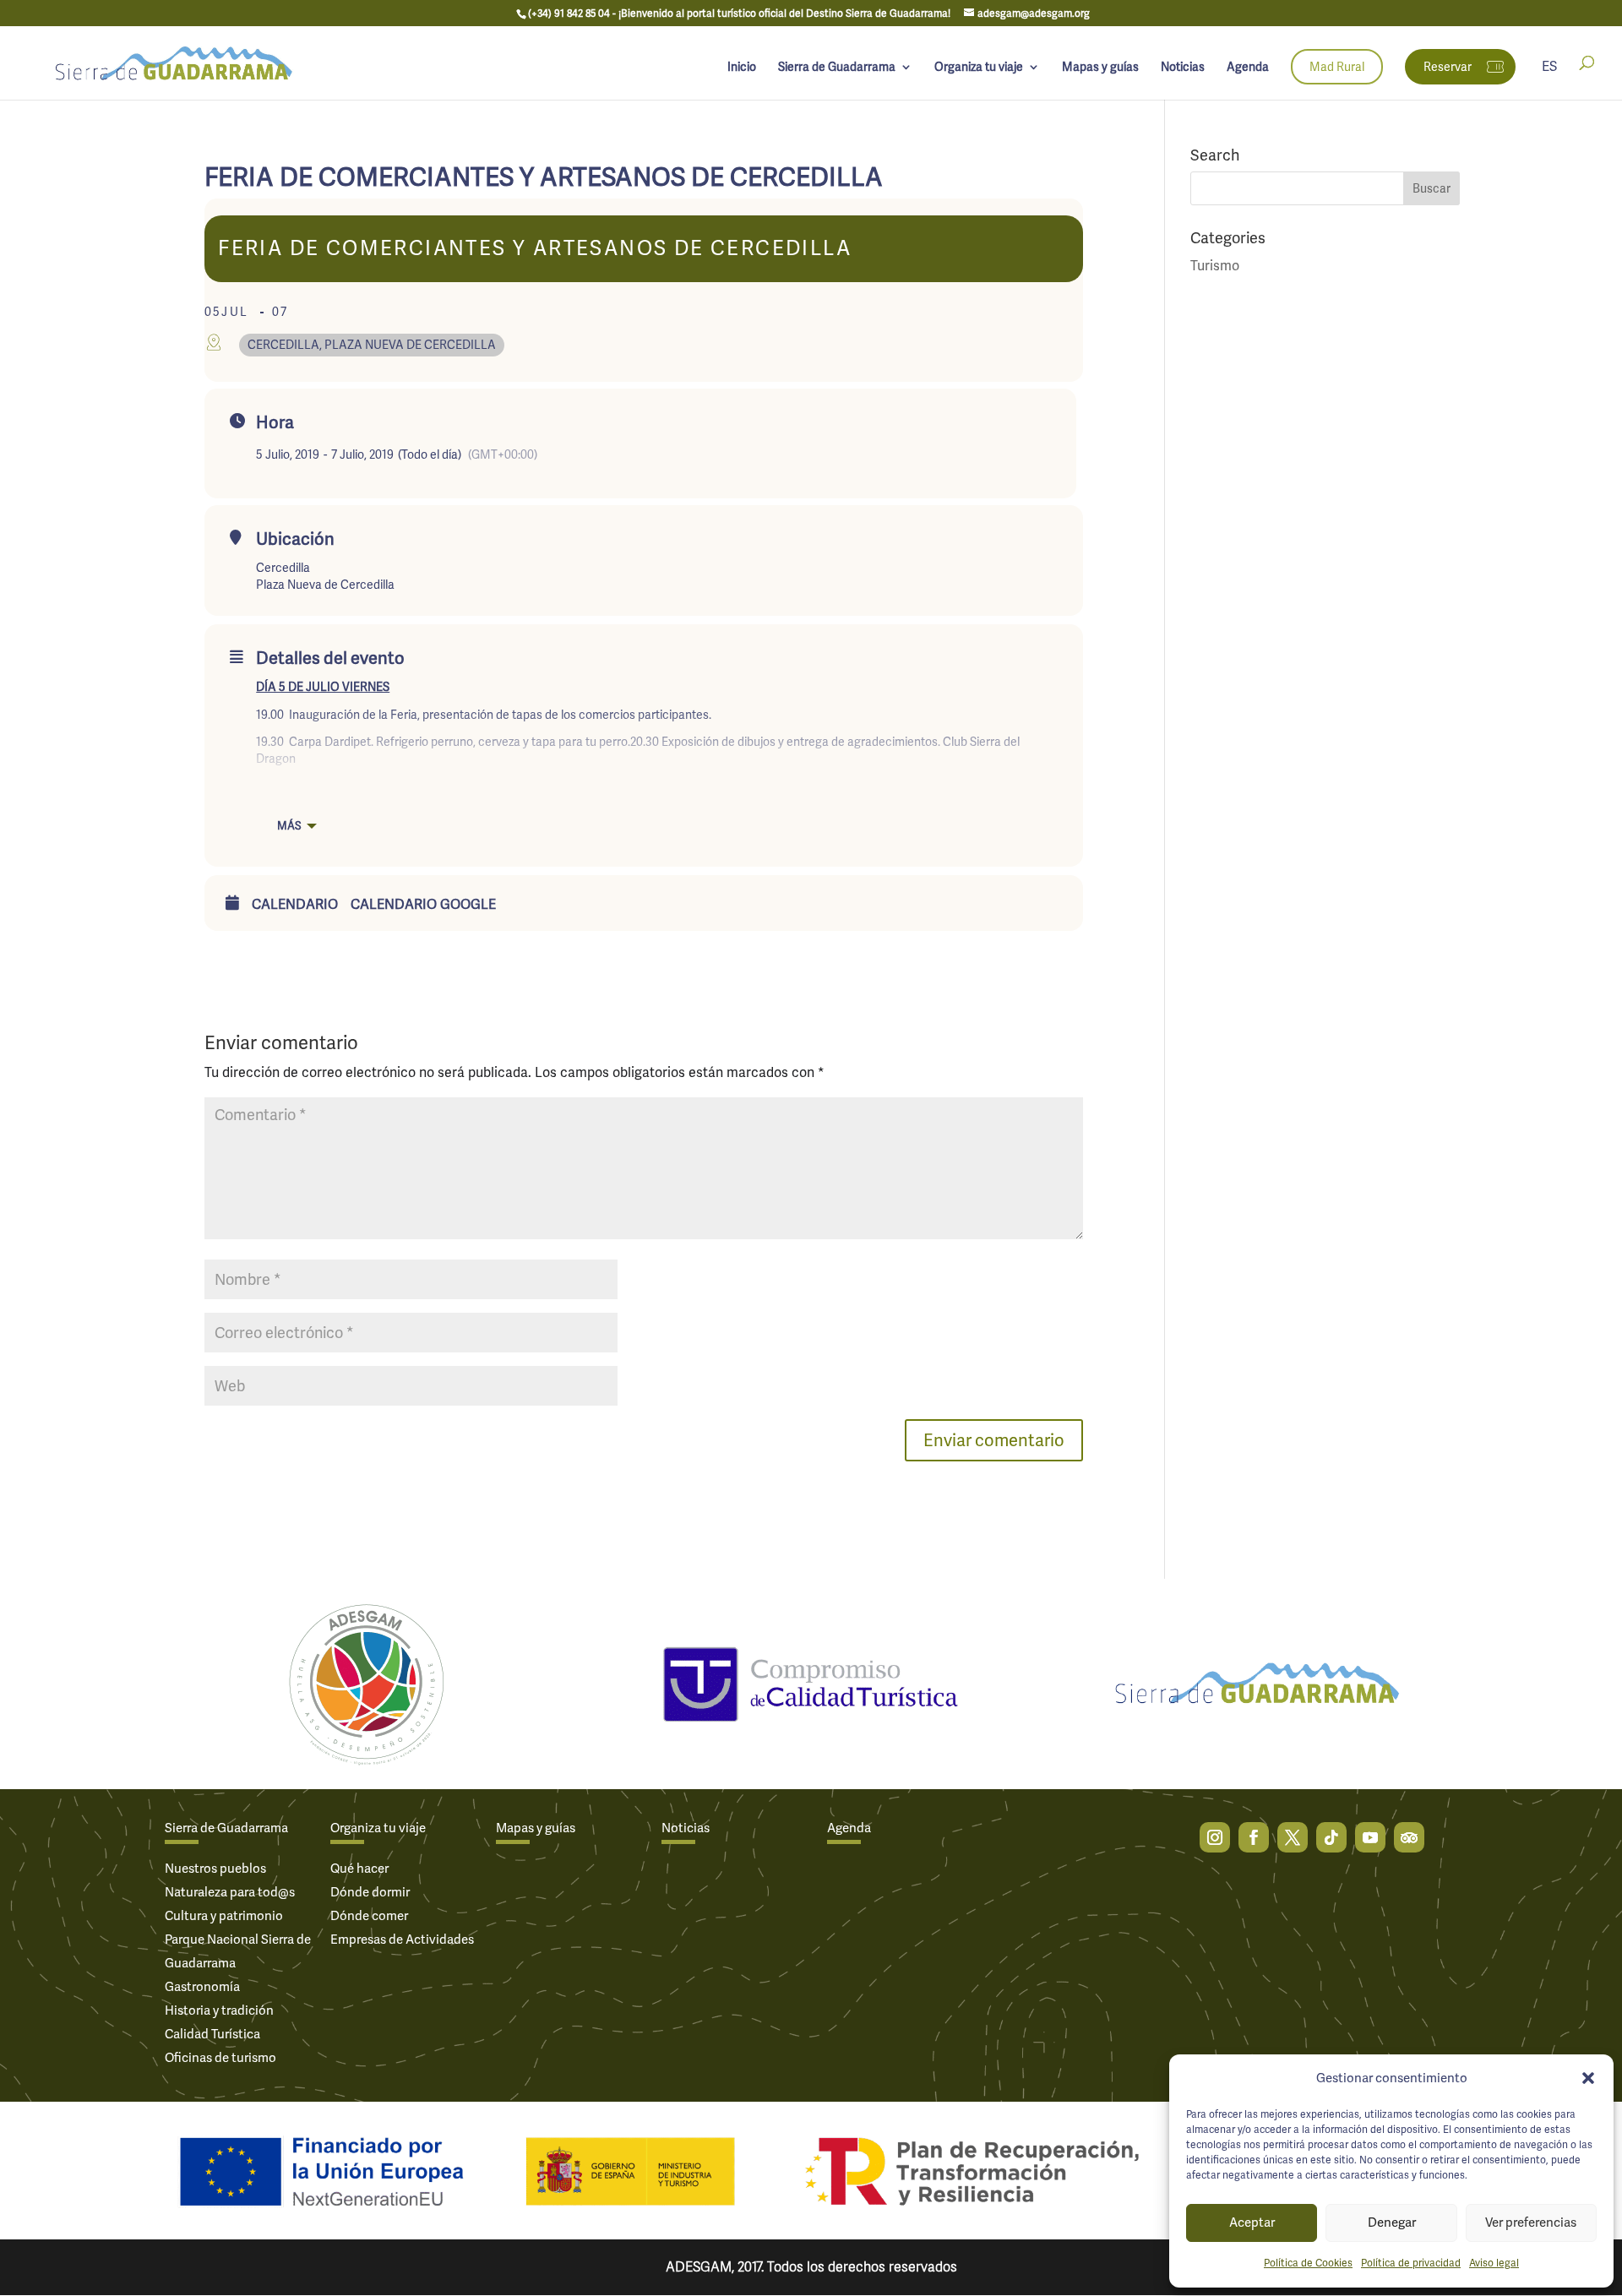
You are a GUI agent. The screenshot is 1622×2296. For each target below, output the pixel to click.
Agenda (1248, 68)
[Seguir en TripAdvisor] (1409, 1837)
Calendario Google (423, 905)
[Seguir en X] (1293, 1837)
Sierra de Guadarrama (837, 68)
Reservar (1448, 67)
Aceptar (1252, 2223)
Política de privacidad (1411, 2263)
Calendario (295, 905)
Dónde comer (369, 1916)
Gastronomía (202, 1987)
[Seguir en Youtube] (1370, 1837)
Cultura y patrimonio (224, 1916)
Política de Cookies (1308, 2263)
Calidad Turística (212, 2034)
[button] (1588, 2078)
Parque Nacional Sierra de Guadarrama (238, 1951)
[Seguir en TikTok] (1331, 1837)
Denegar (1392, 2223)
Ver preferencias (1531, 2223)
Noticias (1183, 68)
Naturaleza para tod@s (230, 1892)
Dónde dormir (370, 1892)
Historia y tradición (219, 2010)
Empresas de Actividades (402, 1940)
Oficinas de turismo (220, 2058)
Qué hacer (359, 1869)
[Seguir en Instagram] (1215, 1837)
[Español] (1549, 80)
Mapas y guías (1100, 68)
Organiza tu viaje (979, 68)
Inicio (742, 68)
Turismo (1215, 266)
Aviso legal (1494, 2263)
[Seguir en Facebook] (1254, 1837)
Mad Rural (1337, 67)
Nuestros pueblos (215, 1869)
